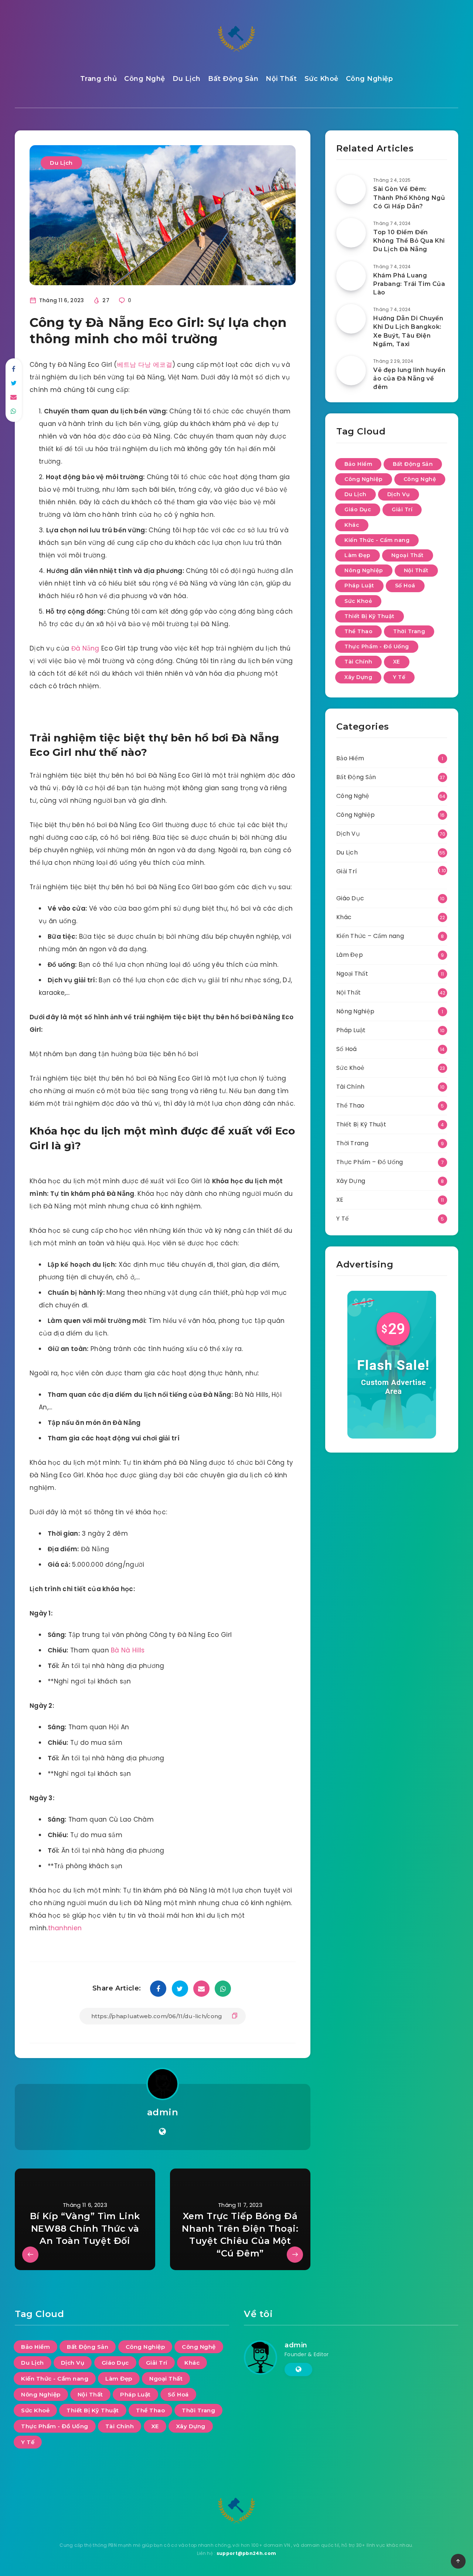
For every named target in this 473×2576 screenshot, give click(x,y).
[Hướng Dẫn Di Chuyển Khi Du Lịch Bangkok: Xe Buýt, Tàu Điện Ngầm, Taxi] (351, 319)
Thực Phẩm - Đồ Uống (377, 646)
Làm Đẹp (358, 555)
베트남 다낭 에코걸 (145, 365)
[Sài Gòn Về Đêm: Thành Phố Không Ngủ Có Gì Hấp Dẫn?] (351, 190)
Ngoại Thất (408, 555)
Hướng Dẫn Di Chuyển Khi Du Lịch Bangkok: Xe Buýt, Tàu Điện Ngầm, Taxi (408, 331)
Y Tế (399, 677)
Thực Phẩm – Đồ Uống (370, 1162)
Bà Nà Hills (128, 1650)
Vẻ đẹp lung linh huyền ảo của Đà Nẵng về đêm (409, 378)
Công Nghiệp (370, 79)
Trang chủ (99, 79)
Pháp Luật (359, 586)
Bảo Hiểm (358, 464)
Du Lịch (187, 79)
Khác (352, 525)
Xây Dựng (358, 677)
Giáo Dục (358, 509)
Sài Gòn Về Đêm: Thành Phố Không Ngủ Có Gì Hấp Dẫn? (409, 197)
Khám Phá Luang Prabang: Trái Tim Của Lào (409, 284)
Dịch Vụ (399, 494)
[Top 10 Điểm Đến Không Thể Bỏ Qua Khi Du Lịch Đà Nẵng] (351, 233)
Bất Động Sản (233, 79)
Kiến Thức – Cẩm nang (370, 936)
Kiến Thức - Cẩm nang (377, 540)
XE (397, 662)
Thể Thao (358, 631)
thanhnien (65, 1928)
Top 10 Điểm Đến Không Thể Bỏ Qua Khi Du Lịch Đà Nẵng (409, 241)
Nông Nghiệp (364, 570)
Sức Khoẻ (321, 79)
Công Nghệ (145, 79)
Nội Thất (281, 79)
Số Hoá (405, 586)
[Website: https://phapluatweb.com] (162, 2132)
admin (163, 2112)
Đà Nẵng (85, 648)
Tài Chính (358, 662)
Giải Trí (402, 509)
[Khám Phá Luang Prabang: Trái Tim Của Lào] (351, 276)
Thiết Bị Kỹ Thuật (370, 616)
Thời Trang (409, 631)
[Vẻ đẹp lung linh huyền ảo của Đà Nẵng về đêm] (351, 371)
